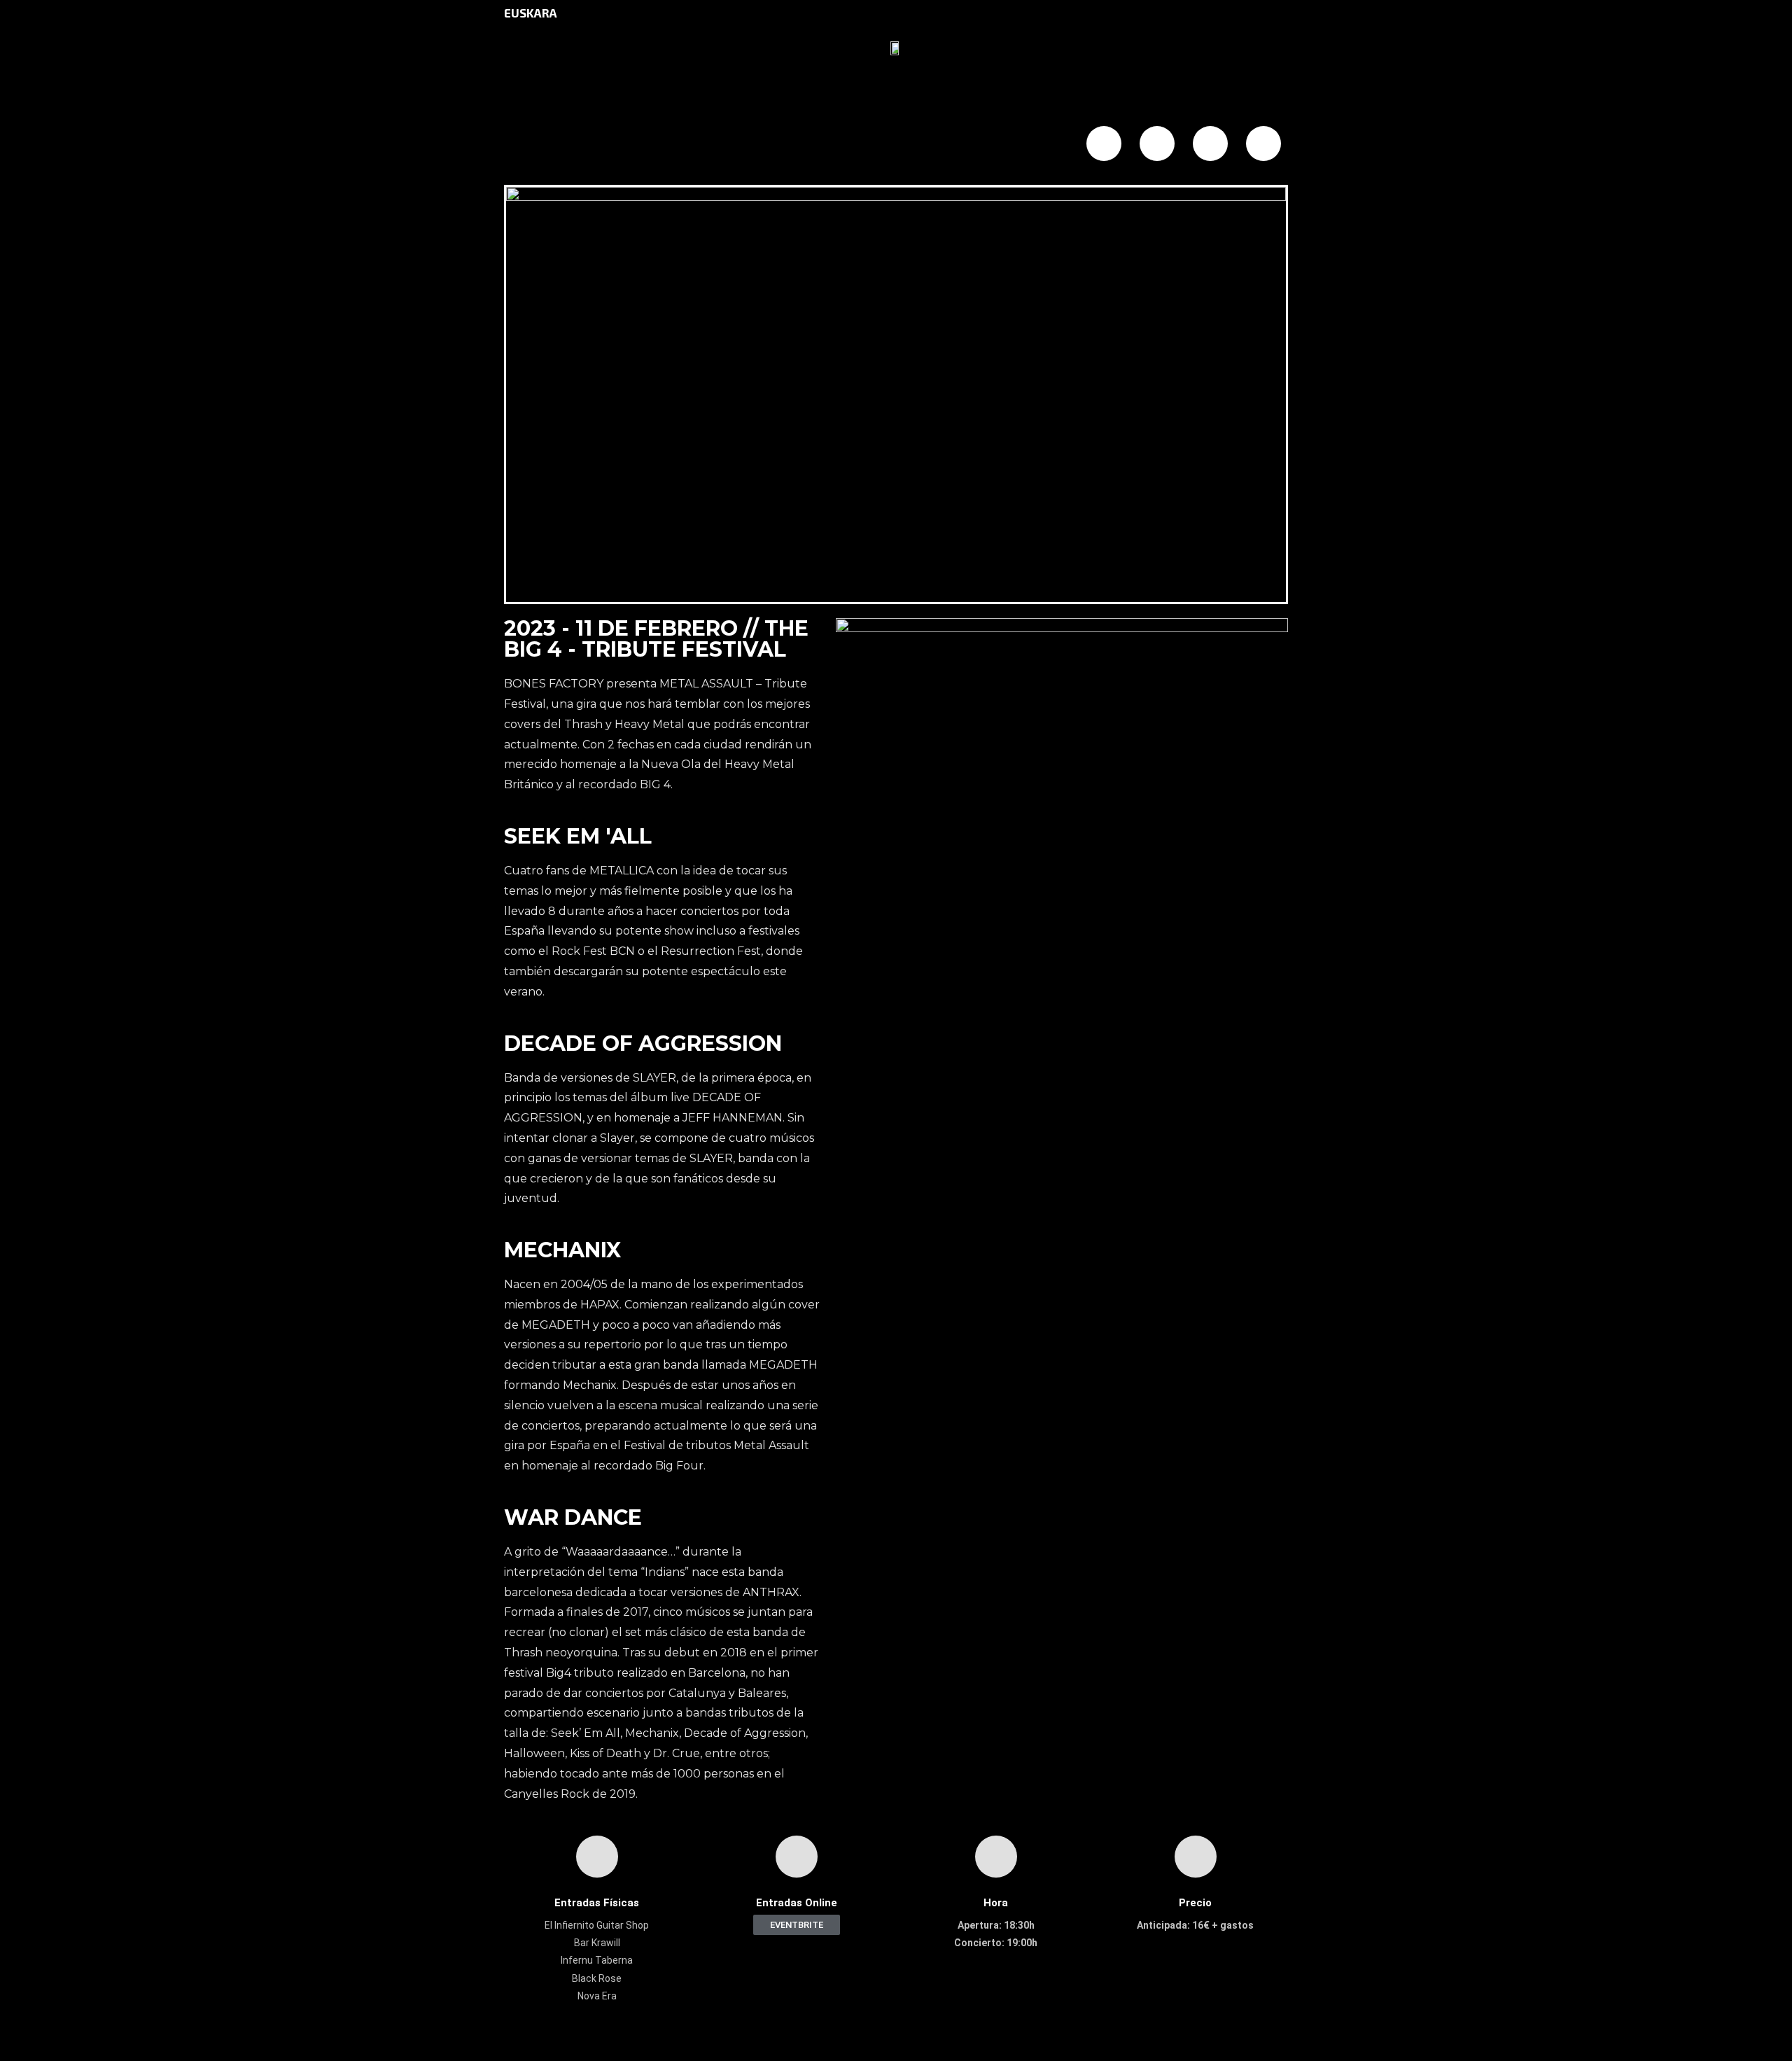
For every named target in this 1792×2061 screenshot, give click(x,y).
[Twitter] (1157, 144)
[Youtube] (1263, 144)
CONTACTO (937, 145)
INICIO (540, 145)
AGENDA (607, 145)
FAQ (868, 145)
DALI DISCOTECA (706, 145)
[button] (797, 1925)
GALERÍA (807, 145)
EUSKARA (531, 13)
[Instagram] (1210, 144)
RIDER (1013, 145)
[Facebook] (1104, 144)
